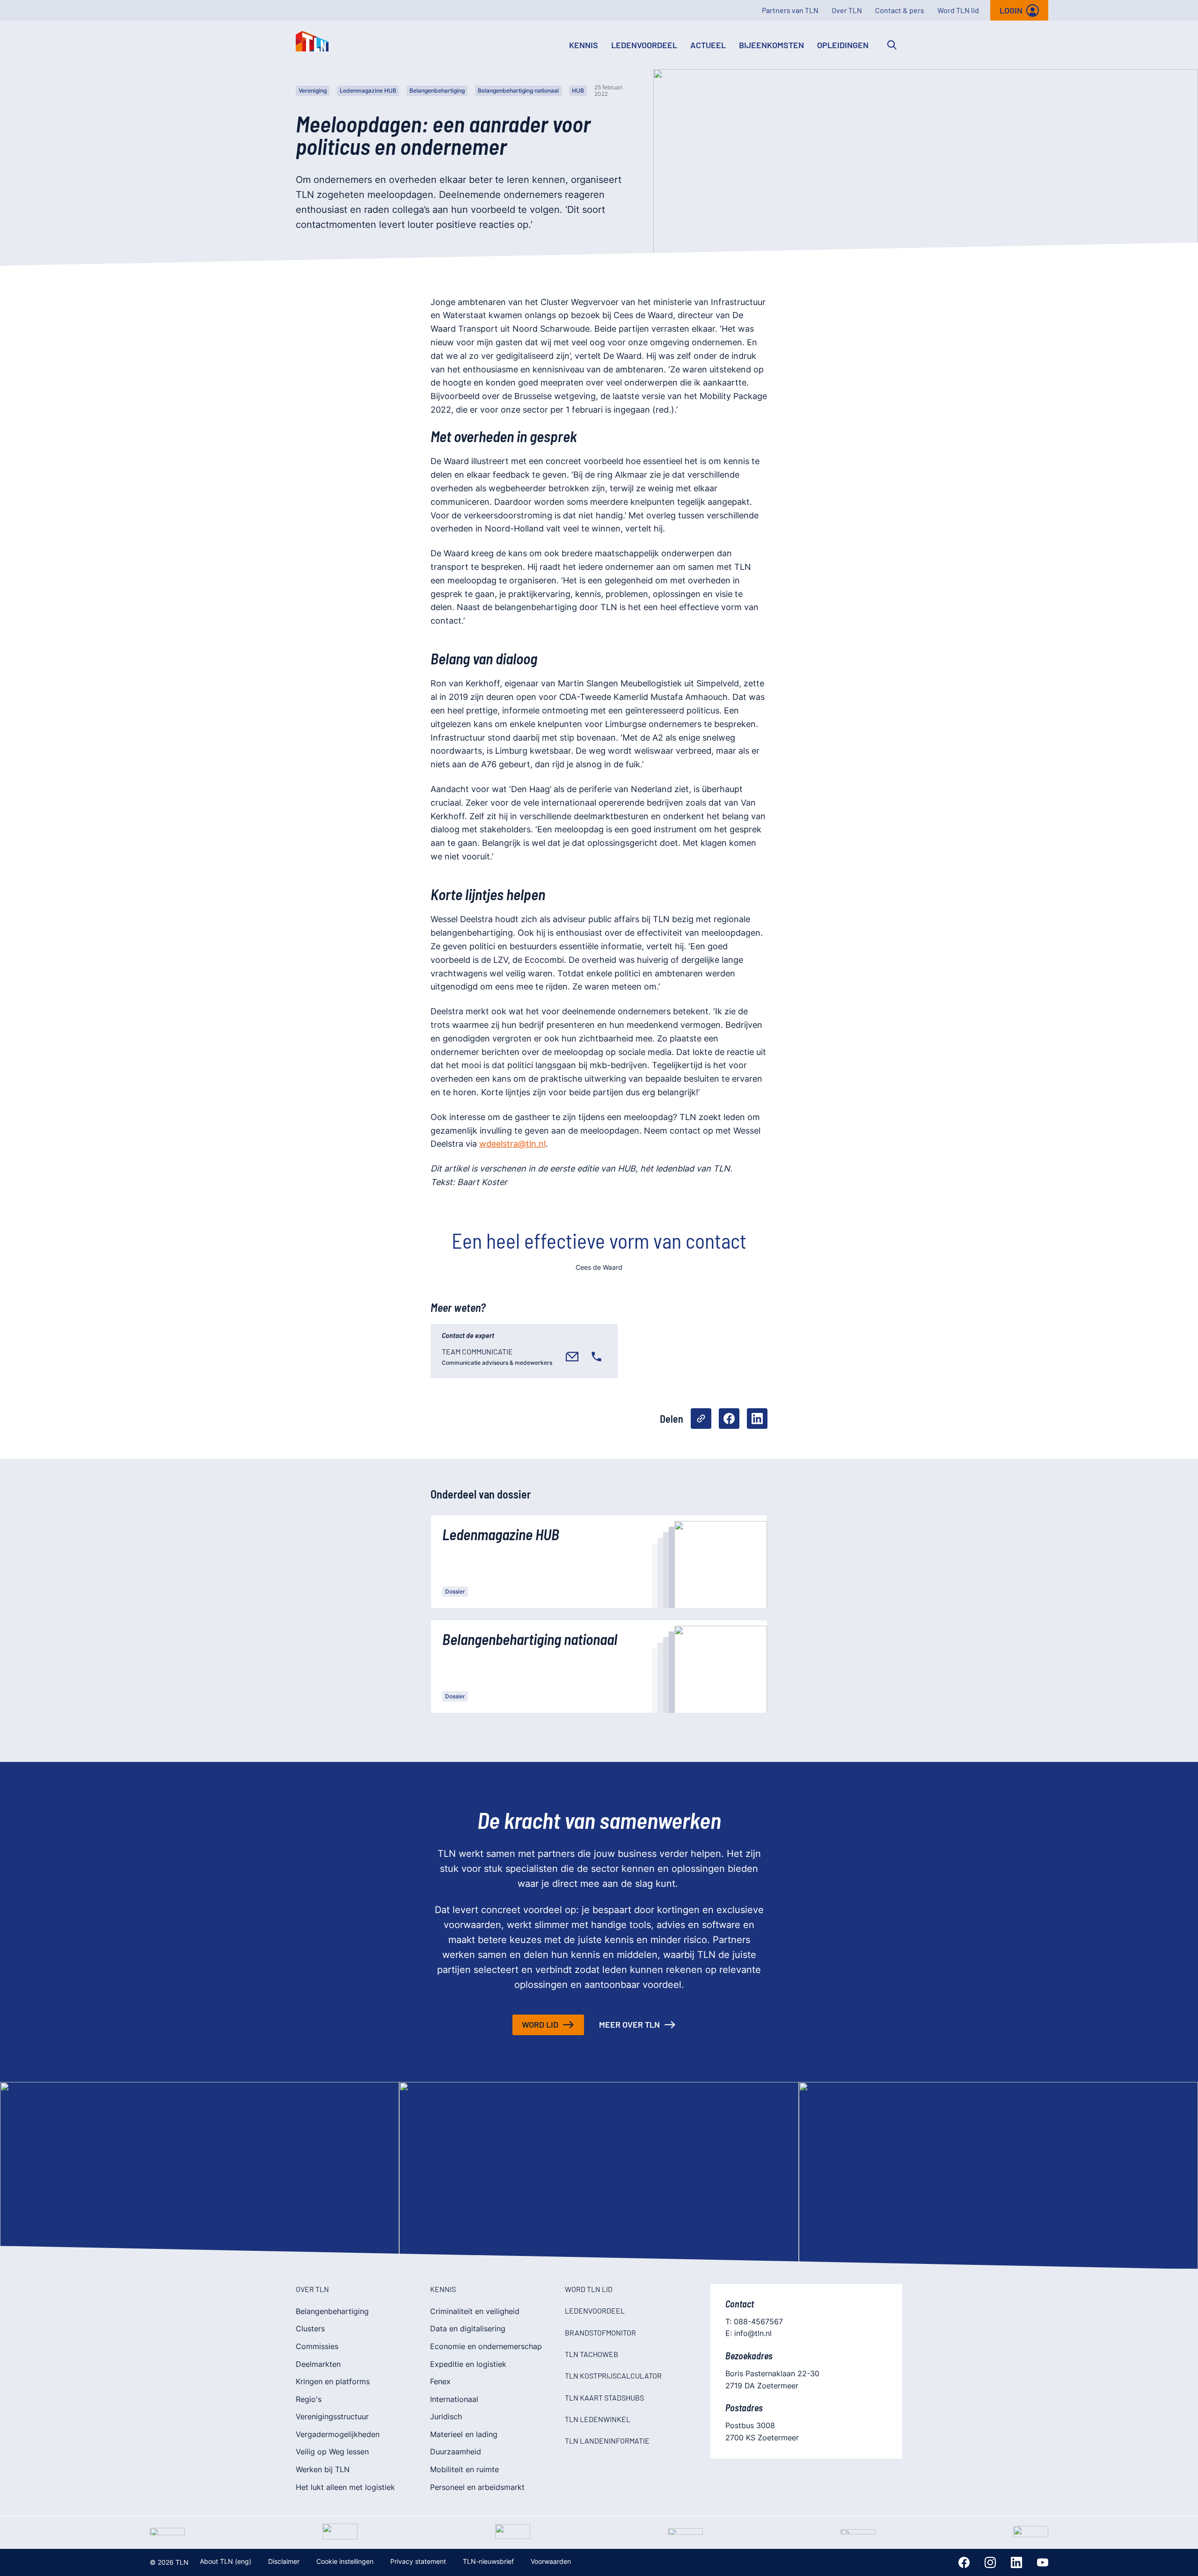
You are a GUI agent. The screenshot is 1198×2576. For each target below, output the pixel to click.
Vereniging (313, 91)
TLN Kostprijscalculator (613, 2376)
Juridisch (446, 2416)
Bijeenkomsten (771, 45)
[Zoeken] (892, 45)
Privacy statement (418, 2561)
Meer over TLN (629, 2024)
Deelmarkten (318, 2364)
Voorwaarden (551, 2561)
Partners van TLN (790, 10)
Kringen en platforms (333, 2381)
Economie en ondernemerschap (486, 2346)
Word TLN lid (958, 10)
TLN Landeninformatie (607, 2441)
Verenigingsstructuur (332, 2416)
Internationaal (454, 2399)
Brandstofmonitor (600, 2332)
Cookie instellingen (345, 2561)
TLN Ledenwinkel (598, 2419)
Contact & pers (900, 10)
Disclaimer (284, 2561)
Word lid (540, 2024)
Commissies (317, 2346)
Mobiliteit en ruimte (464, 2469)
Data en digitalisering (468, 2329)
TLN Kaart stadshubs (604, 2398)
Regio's (309, 2399)
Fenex (440, 2381)
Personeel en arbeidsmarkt (477, 2487)
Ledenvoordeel (644, 45)
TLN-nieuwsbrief (488, 2561)
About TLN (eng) (226, 2561)
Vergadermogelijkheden (338, 2434)
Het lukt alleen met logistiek (345, 2487)
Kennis (584, 45)
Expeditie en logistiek (468, 2364)
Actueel (708, 45)
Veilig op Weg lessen (332, 2452)
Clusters (310, 2329)
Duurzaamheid (456, 2452)
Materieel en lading (464, 2434)
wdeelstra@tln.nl (512, 1144)
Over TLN (847, 10)
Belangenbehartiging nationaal (518, 91)
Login (1011, 10)
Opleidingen (843, 45)
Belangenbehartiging (437, 91)
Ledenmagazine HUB (368, 91)
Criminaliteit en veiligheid (475, 2311)
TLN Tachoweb (592, 2354)
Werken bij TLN (323, 2469)
